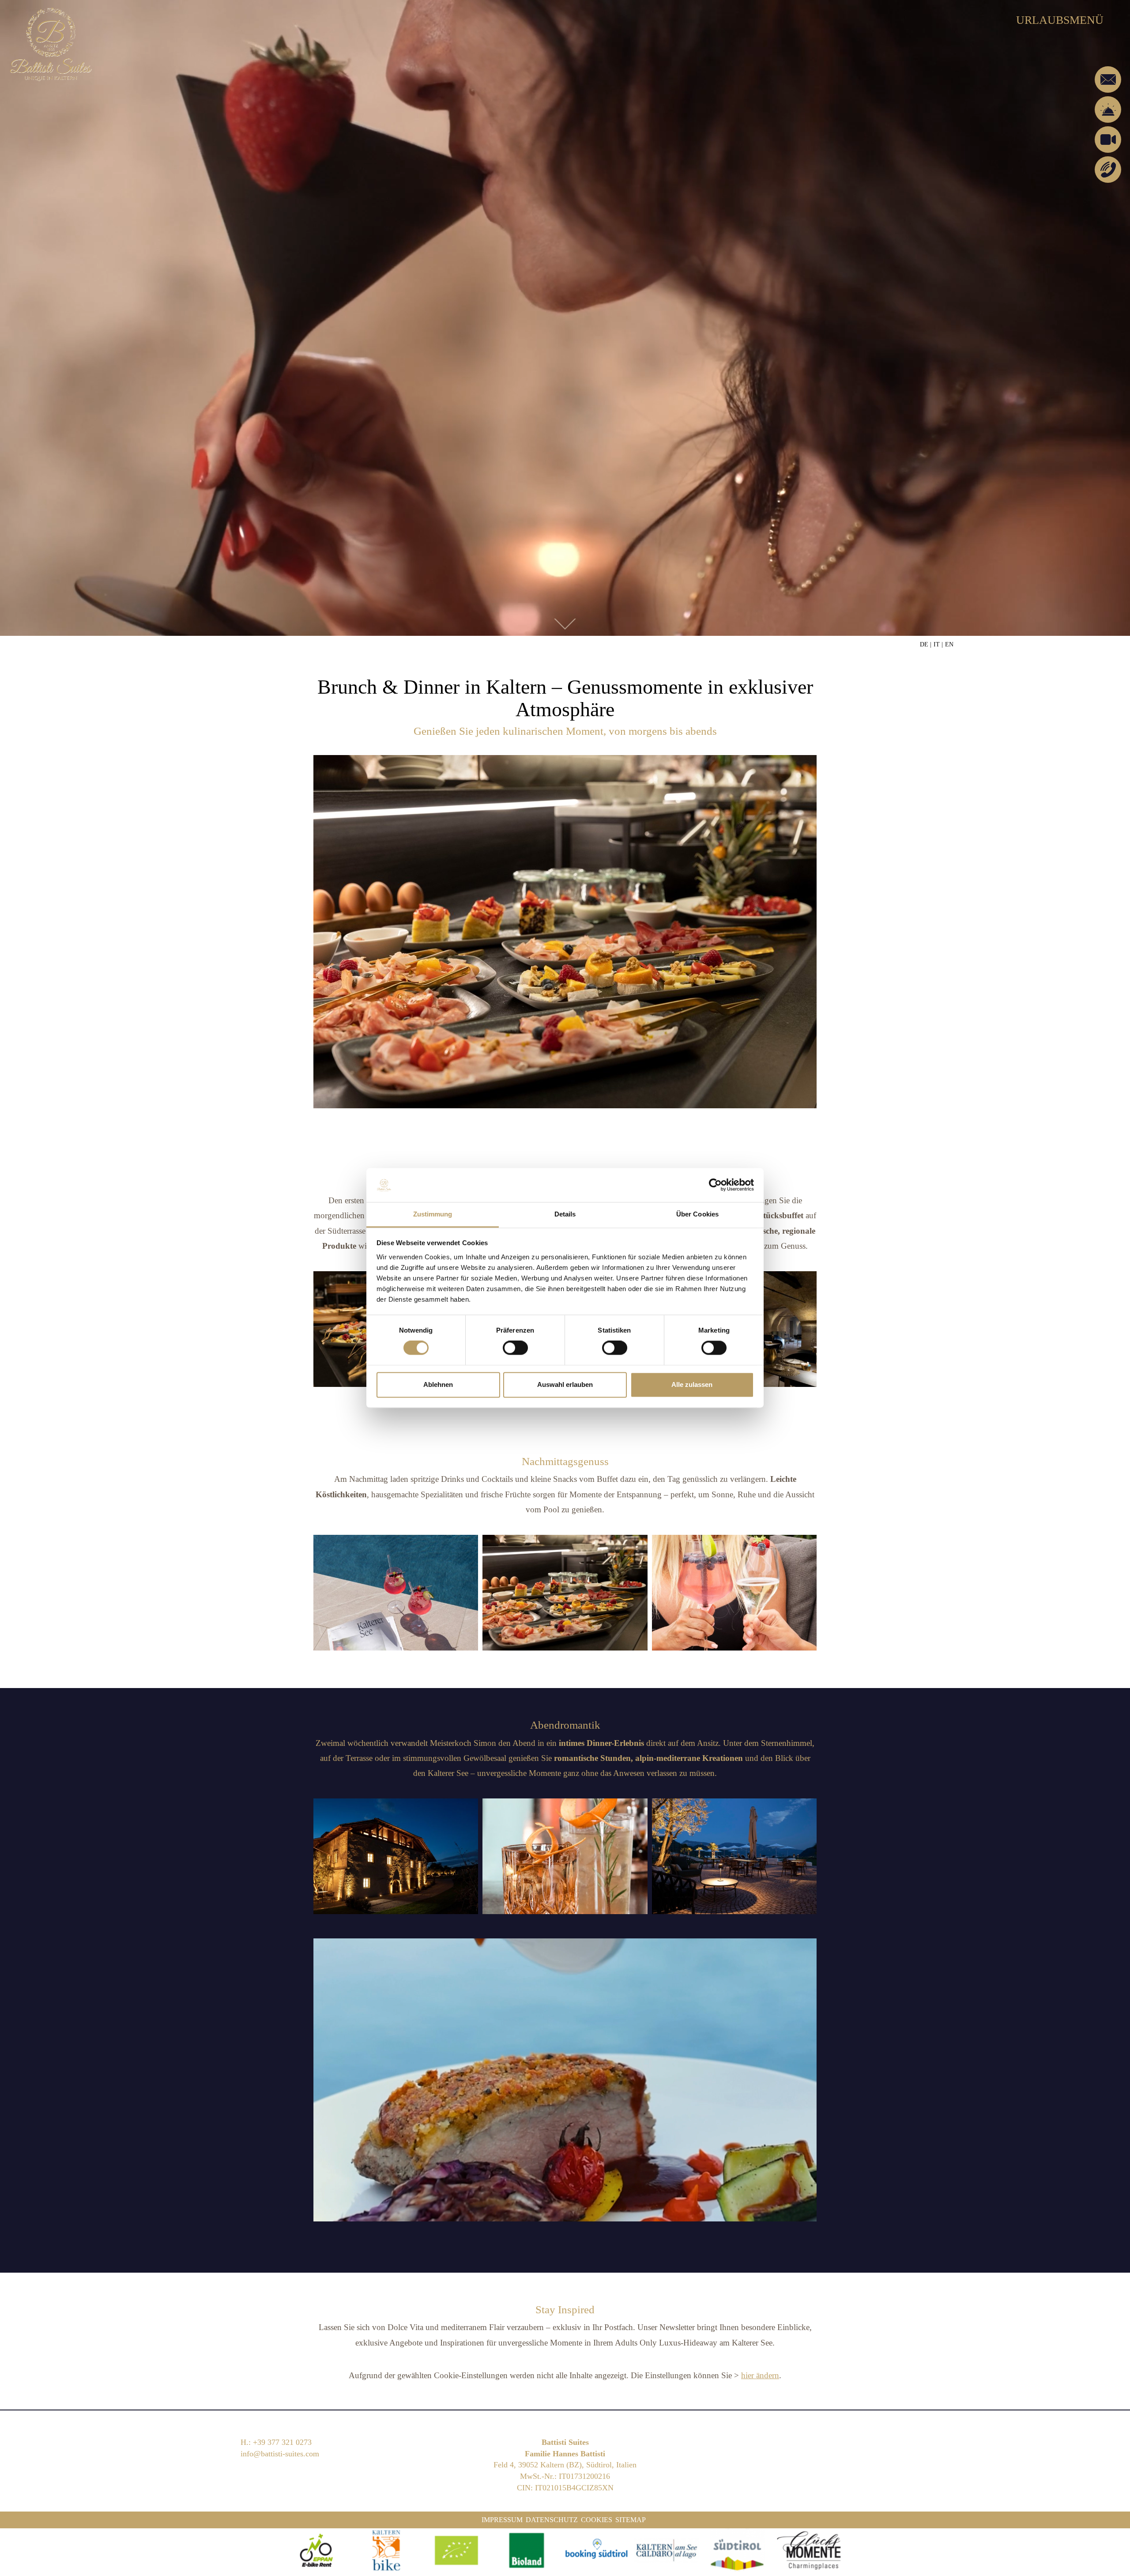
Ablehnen (438, 1384)
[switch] (515, 1348)
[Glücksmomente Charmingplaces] (811, 2550)
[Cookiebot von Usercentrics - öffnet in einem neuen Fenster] (715, 1185)
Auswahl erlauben (565, 1384)
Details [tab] (565, 1214)
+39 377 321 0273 (282, 2442)
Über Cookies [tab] (697, 1214)
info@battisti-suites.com (280, 2454)
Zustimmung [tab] (433, 1214)
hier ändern (760, 2375)
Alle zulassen (692, 1384)
